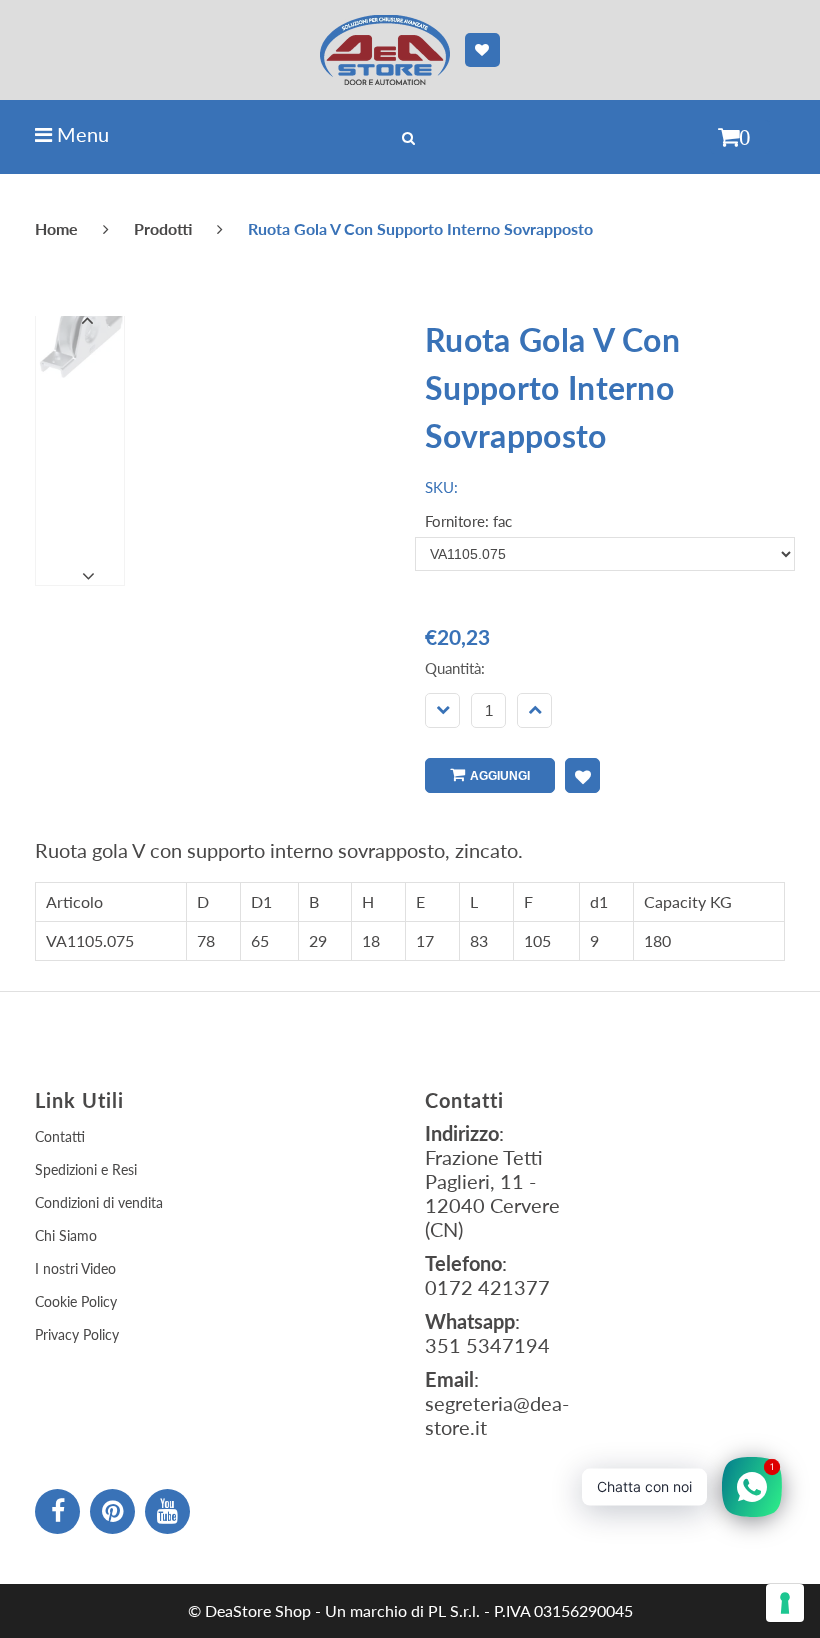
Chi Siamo (66, 1235)
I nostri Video (75, 1268)
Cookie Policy (76, 1301)
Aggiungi (500, 776)
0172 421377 (487, 1287)
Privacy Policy (77, 1334)
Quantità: (455, 668)
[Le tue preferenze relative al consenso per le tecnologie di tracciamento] (785, 1603)
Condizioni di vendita (99, 1202)
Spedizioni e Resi (86, 1169)
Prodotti (163, 228)
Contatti (60, 1136)
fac (502, 521)
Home (56, 228)
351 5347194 (487, 1345)
